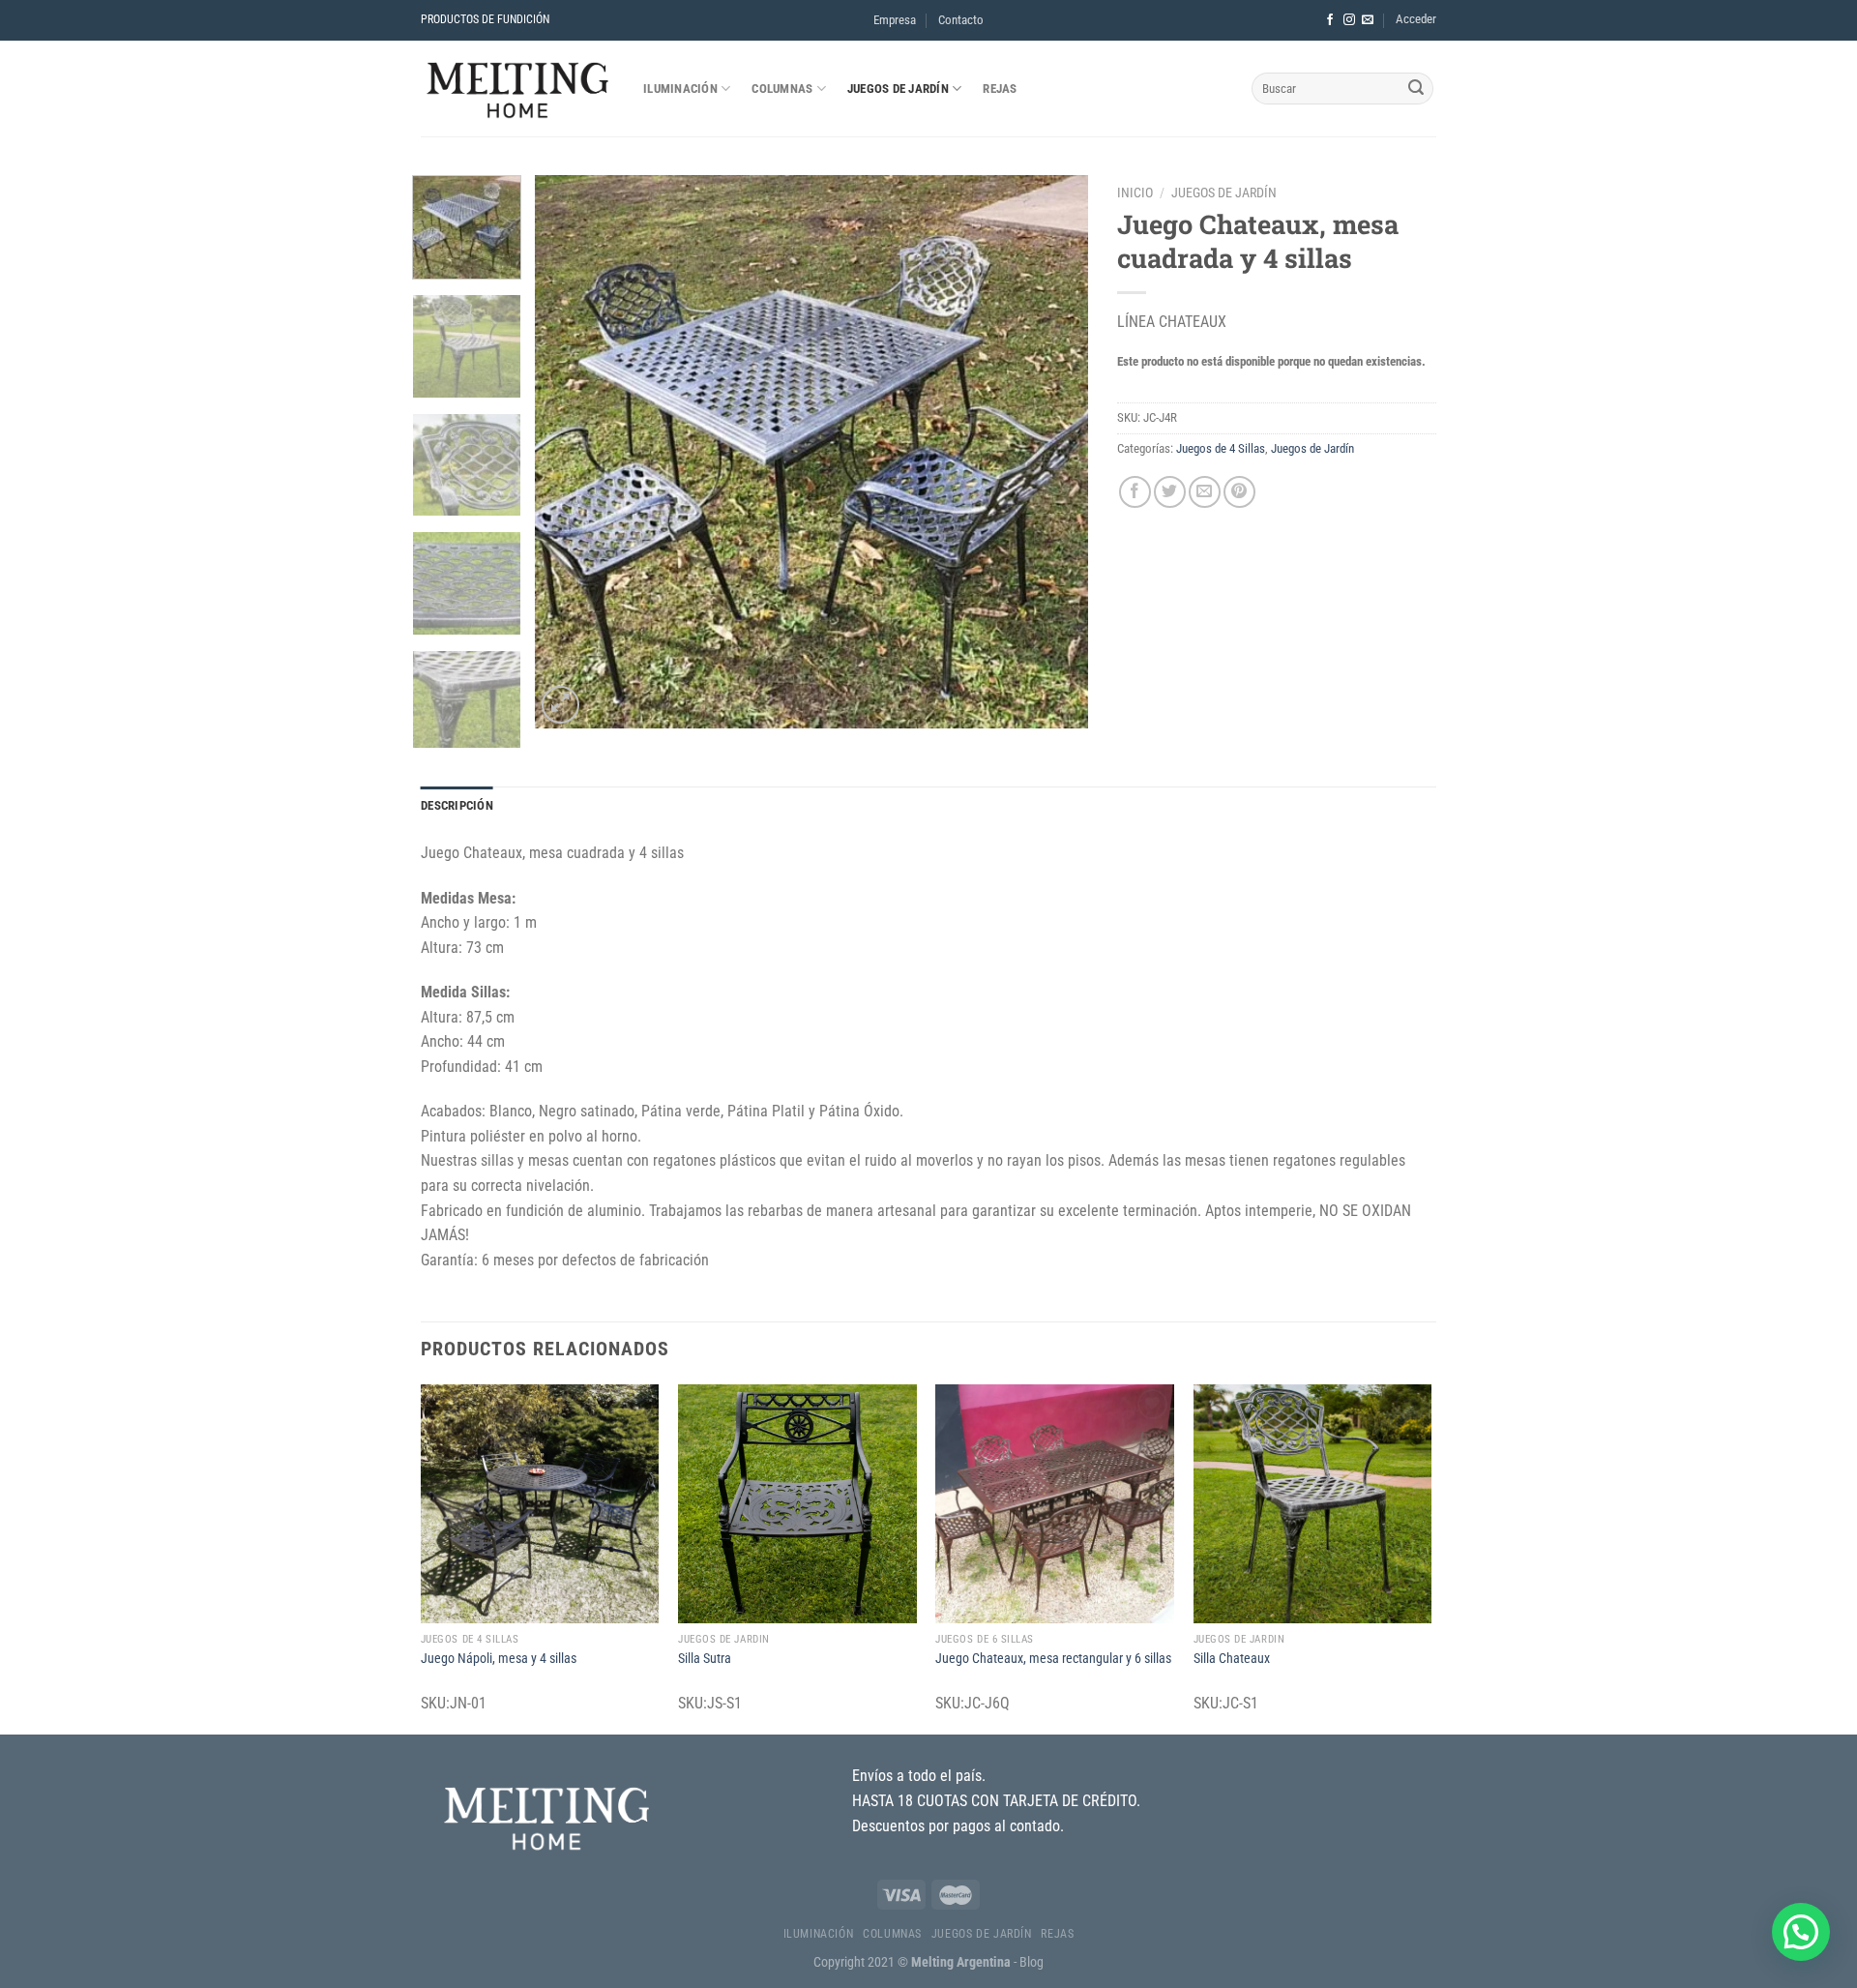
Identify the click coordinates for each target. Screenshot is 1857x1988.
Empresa (895, 20)
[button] (1801, 1932)
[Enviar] (1416, 89)
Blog (1032, 1962)
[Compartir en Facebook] (1135, 492)
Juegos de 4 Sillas (1221, 448)
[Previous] (571, 452)
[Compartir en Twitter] (1170, 492)
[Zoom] (560, 705)
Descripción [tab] (457, 805)
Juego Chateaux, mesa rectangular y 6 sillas (1053, 1659)
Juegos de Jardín (898, 89)
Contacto (961, 20)
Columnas (782, 89)
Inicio (1135, 193)
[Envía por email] (1205, 492)
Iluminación (680, 89)
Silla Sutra (705, 1659)
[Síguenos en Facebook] (1330, 20)
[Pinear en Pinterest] (1239, 492)
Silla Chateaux (1232, 1659)
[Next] (1053, 452)
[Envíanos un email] (1368, 20)
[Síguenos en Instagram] (1349, 20)
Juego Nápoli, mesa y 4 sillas (499, 1659)
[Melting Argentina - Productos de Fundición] (517, 89)
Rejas (1000, 89)
